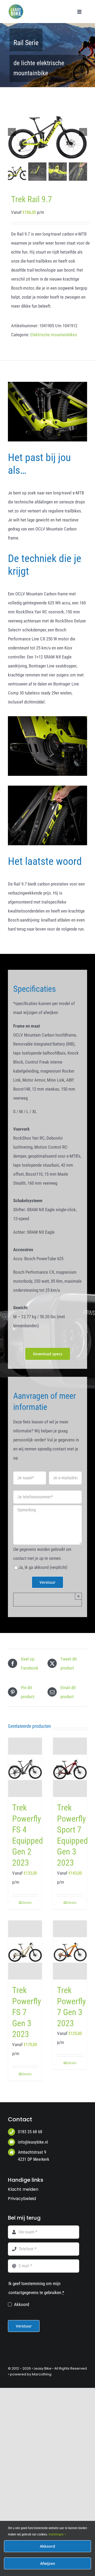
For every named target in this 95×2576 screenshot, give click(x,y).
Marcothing (42, 2374)
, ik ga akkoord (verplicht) (43, 1567)
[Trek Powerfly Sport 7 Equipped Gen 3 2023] (70, 1767)
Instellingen (56, 2534)
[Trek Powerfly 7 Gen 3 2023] (70, 1950)
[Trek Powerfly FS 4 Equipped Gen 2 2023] (25, 1767)
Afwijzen (48, 2563)
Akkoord (22, 2304)
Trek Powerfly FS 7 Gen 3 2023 (27, 2012)
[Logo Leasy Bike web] (17, 6)
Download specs (48, 1354)
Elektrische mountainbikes (54, 335)
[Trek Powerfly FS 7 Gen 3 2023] (25, 1950)
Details (27, 1903)
